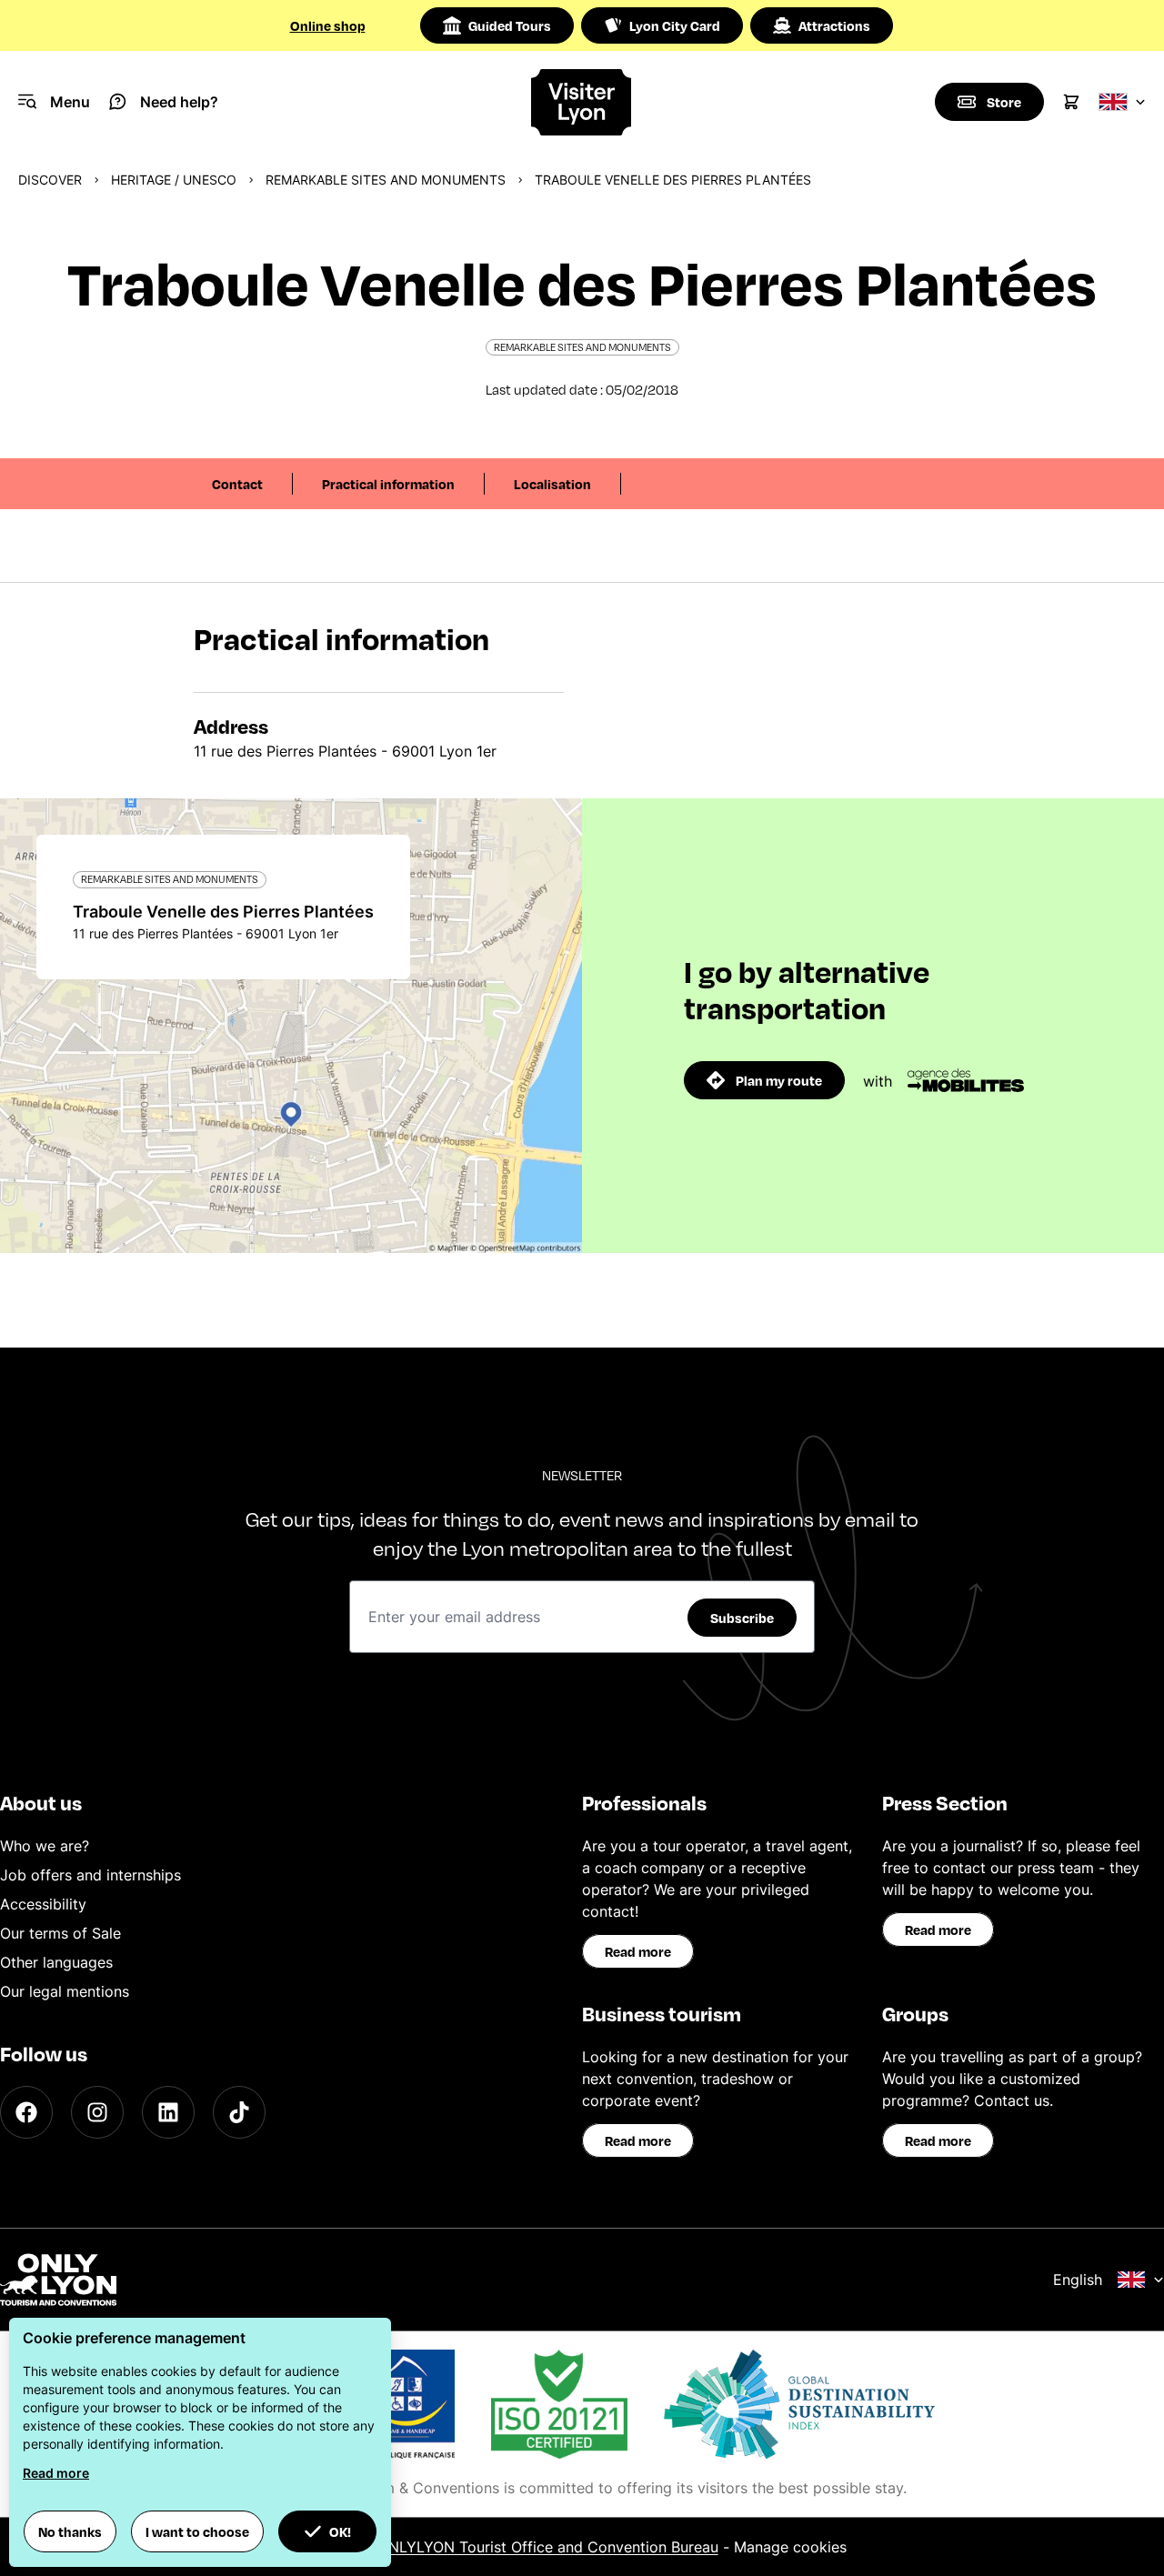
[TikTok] (239, 2112)
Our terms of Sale (60, 1933)
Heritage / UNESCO (174, 180)
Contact (237, 484)
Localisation (552, 484)
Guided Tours (510, 25)
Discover (50, 180)
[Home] (582, 102)
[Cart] (1071, 102)
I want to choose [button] (197, 2531)
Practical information (388, 484)
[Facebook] (26, 2112)
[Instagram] (97, 2112)
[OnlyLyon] (58, 2280)
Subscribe (742, 1618)
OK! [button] (340, 2531)
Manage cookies (790, 2547)
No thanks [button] (70, 2531)
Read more (638, 1951)
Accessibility (43, 1904)
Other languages (56, 1962)
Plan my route (779, 1080)
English (1078, 2280)
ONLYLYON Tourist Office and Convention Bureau (548, 2547)
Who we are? (45, 1846)
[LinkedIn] (168, 2112)
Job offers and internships (90, 1875)
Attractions (834, 25)
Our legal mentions (65, 1991)
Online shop (328, 25)
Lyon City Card (675, 25)
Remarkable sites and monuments (386, 180)
